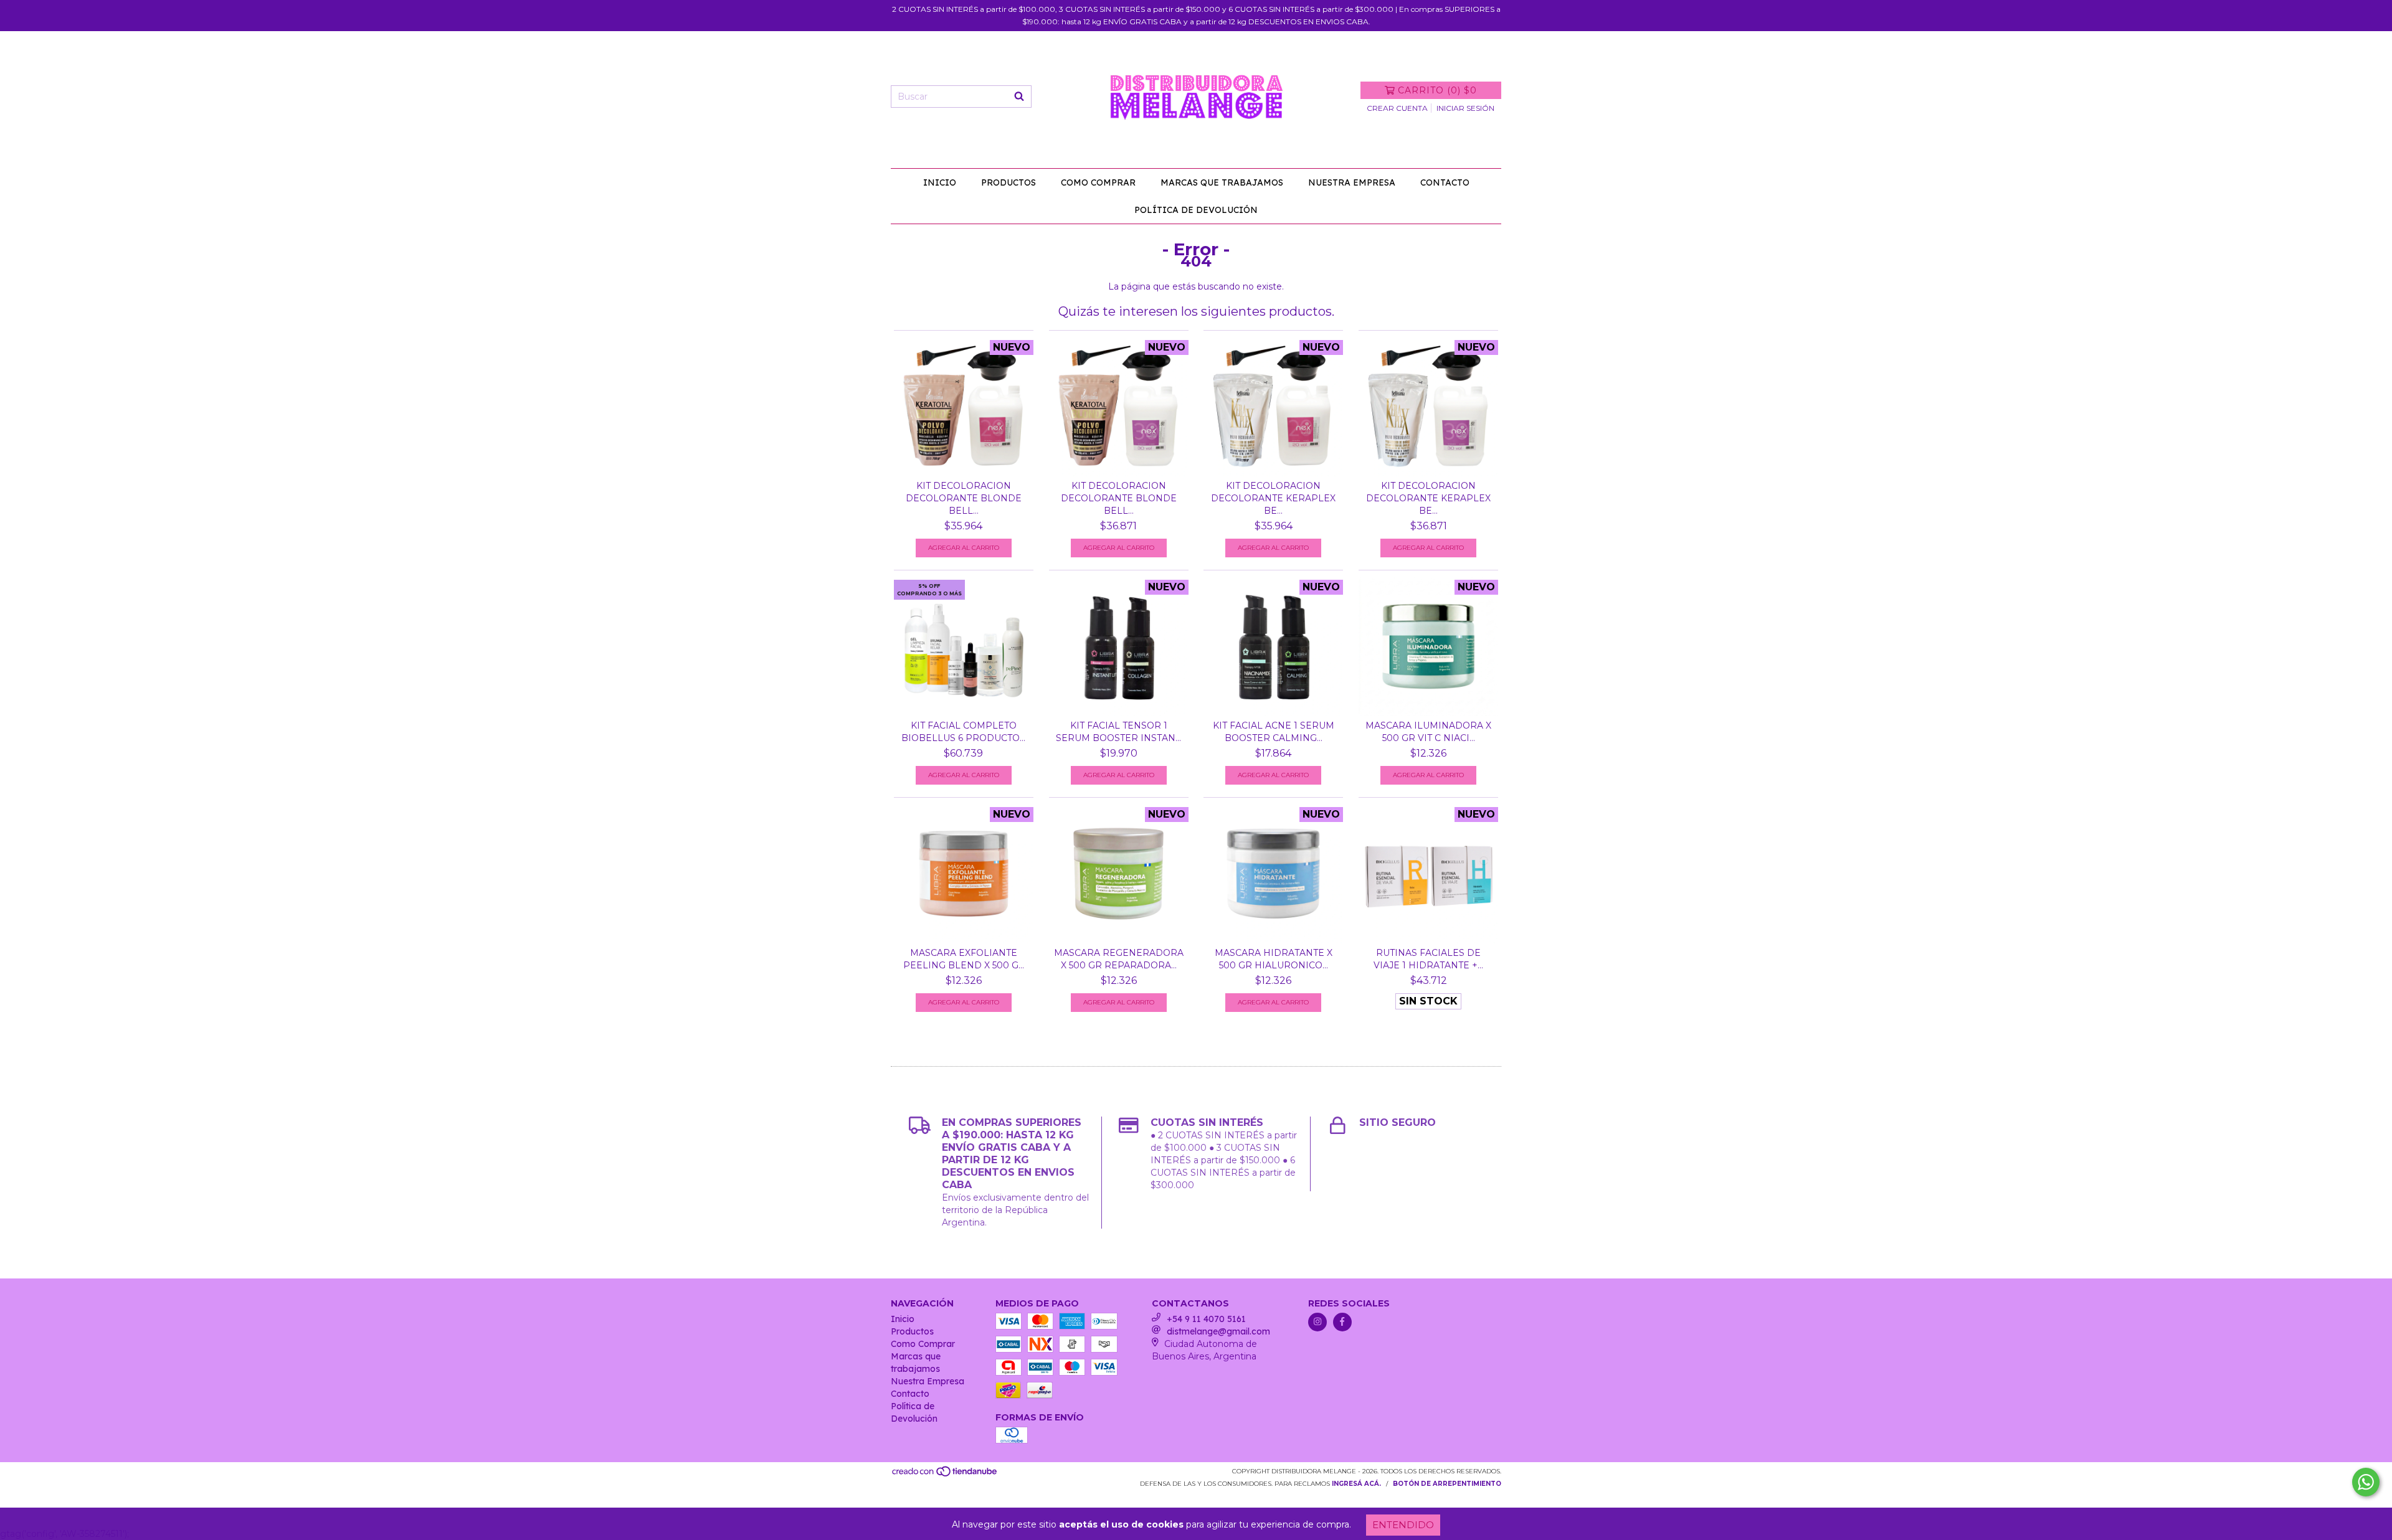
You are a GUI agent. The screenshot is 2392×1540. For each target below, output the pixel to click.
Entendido (1403, 1525)
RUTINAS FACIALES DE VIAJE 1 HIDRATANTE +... (1428, 959)
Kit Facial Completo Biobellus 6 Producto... (963, 732)
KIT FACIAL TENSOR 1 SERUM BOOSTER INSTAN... (1118, 732)
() (1437, 90)
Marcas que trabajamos (1222, 182)
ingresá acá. (1356, 1484)
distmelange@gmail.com (1218, 1331)
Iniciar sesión (1465, 108)
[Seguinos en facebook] (1342, 1322)
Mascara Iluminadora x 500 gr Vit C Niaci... (1428, 732)
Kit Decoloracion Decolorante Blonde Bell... (964, 498)
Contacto (1445, 182)
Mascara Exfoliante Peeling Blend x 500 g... (964, 959)
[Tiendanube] (945, 1475)
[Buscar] (1019, 97)
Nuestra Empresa (1352, 182)
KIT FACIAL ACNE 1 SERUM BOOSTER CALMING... (1274, 732)
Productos (1009, 182)
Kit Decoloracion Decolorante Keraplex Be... (1273, 498)
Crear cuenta (1397, 108)
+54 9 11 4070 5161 (1206, 1319)
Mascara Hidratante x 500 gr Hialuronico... (1274, 959)
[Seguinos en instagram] (1317, 1322)
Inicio (940, 182)
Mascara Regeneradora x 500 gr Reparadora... (1119, 959)
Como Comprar (1098, 182)
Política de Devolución (1196, 210)
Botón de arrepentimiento (1447, 1484)
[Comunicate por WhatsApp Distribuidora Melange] (2366, 1482)
